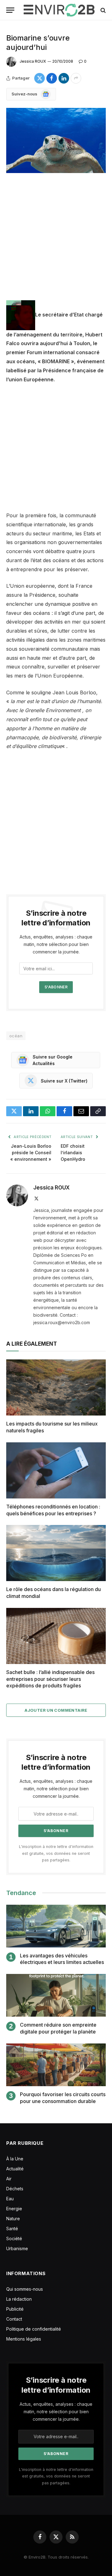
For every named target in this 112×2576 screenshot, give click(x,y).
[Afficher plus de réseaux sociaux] (76, 78)
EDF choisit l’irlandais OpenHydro (73, 1153)
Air (9, 2179)
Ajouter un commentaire (56, 1710)
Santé (12, 2229)
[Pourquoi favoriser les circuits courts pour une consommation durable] (56, 2065)
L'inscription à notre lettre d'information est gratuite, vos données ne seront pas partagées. (56, 1853)
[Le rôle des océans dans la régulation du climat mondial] (56, 1553)
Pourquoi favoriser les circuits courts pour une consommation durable (63, 2098)
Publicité (15, 2309)
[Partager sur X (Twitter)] (40, 78)
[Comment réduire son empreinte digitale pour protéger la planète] (56, 1995)
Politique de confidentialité (34, 2329)
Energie (14, 2209)
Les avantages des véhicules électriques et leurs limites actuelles (62, 1959)
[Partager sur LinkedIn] (64, 78)
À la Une (15, 2159)
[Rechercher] (103, 10)
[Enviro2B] (59, 10)
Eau (10, 2199)
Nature (13, 2219)
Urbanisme (17, 2248)
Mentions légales (24, 2339)
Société (14, 2238)
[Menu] (10, 10)
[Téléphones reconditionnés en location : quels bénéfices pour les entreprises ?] (56, 1470)
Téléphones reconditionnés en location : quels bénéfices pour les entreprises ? (53, 1510)
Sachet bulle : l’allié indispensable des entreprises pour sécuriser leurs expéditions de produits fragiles (50, 1679)
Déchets (15, 2189)
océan (16, 1036)
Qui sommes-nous (25, 2289)
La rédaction (19, 2299)
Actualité (15, 2169)
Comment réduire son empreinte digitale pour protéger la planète (58, 2028)
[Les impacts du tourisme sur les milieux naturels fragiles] (56, 1387)
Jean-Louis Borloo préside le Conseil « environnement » (31, 1153)
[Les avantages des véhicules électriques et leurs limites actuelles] (56, 1926)
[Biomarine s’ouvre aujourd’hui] (56, 140)
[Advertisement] (56, 242)
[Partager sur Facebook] (52, 78)
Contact (14, 2319)
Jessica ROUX (33, 61)
